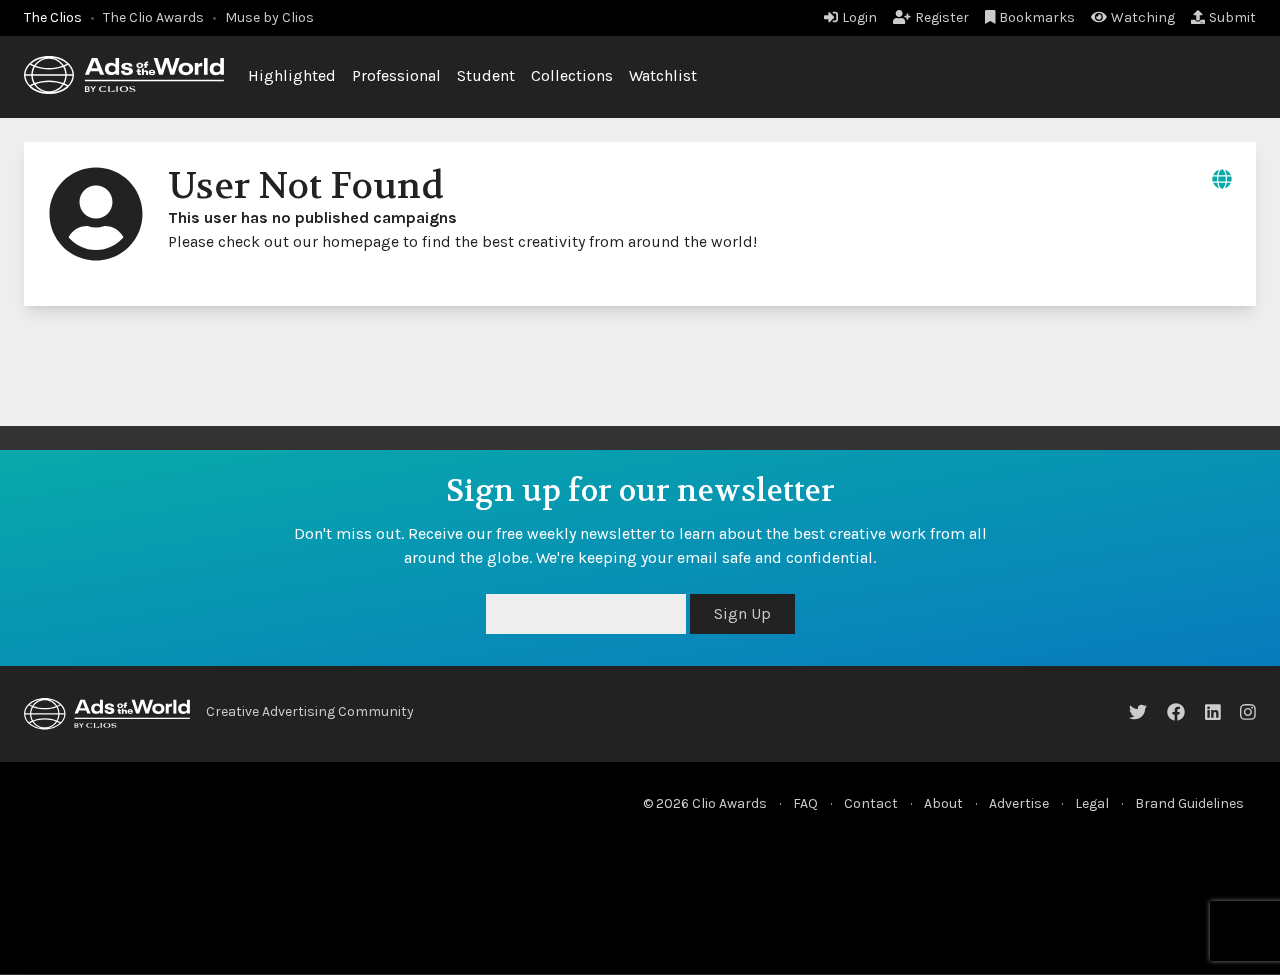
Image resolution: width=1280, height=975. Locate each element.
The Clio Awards (153, 17)
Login (859, 17)
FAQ (805, 803)
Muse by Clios (269, 17)
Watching (1143, 17)
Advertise (1019, 803)
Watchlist (663, 75)
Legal (1092, 803)
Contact (871, 803)
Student (486, 75)
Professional (396, 75)
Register (942, 17)
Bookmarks (1037, 17)
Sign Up (742, 613)
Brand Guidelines (1189, 803)
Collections (572, 75)
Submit (1232, 17)
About (943, 803)
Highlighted (292, 75)
